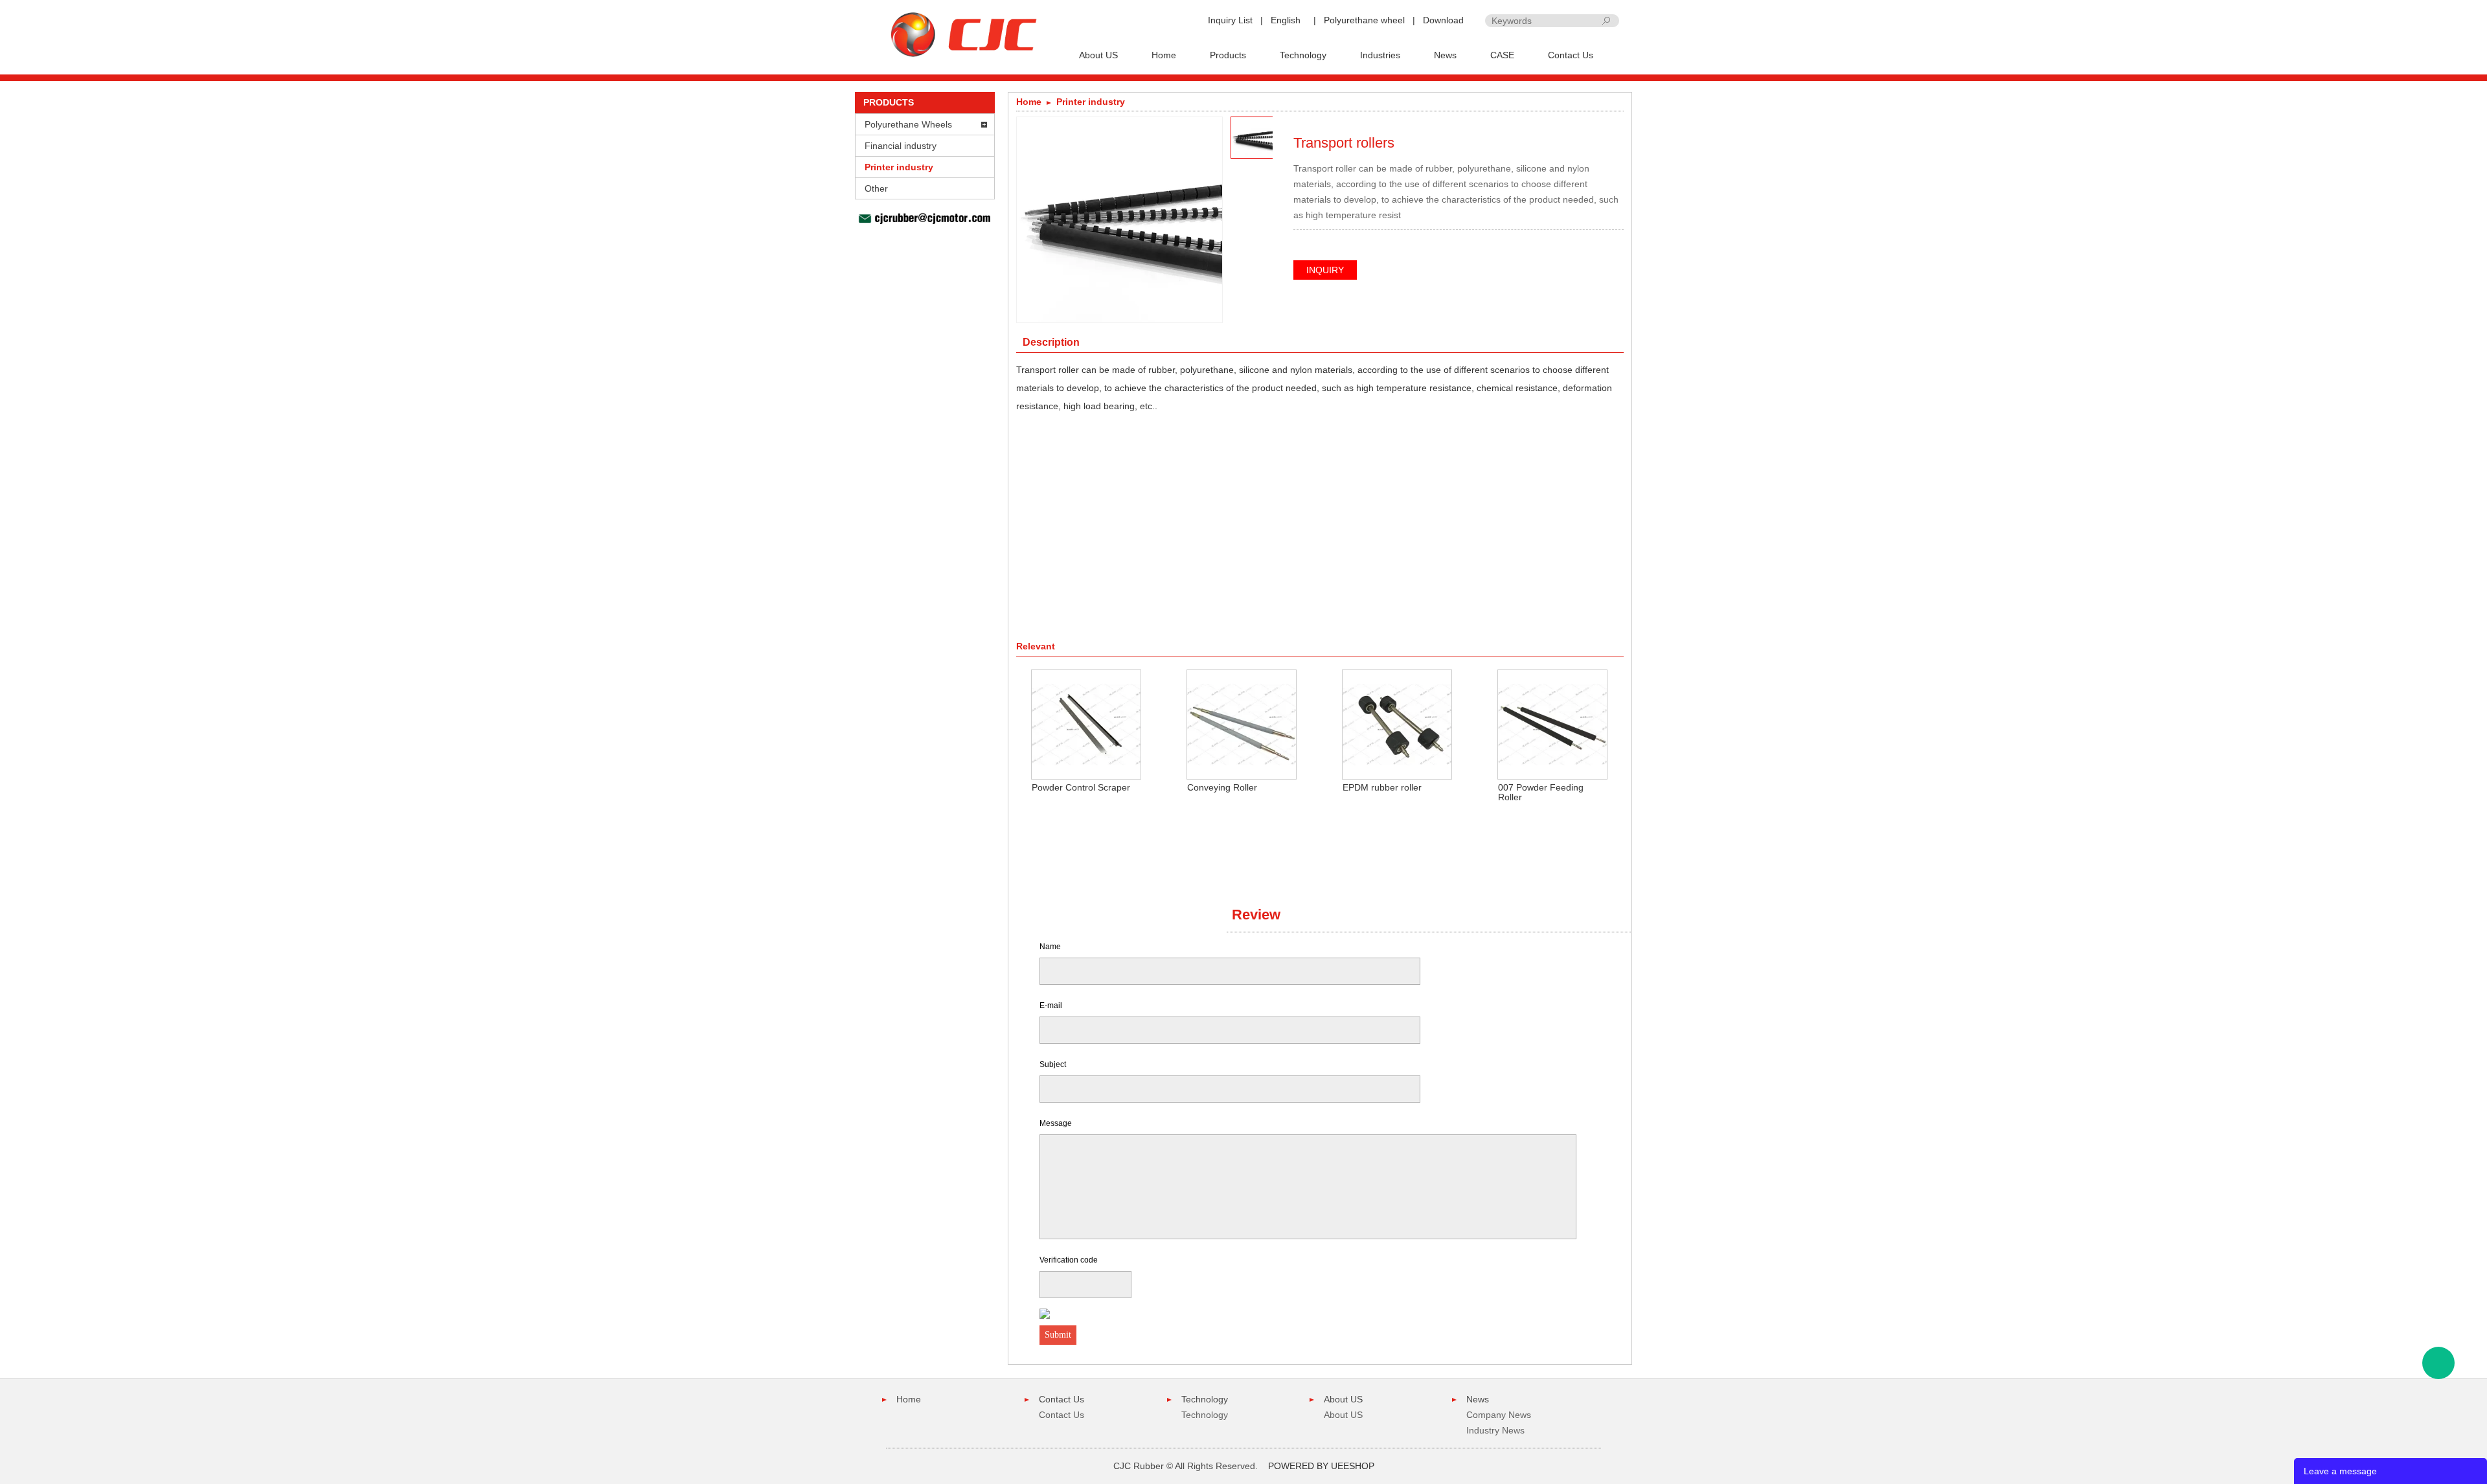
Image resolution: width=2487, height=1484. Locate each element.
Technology (1303, 55)
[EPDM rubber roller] (1397, 724)
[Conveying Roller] (1242, 724)
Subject (1053, 1064)
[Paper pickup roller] (1596, 124)
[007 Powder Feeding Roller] (1552, 724)
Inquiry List (1230, 20)
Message (1056, 1123)
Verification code (1069, 1260)
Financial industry (901, 146)
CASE (1502, 55)
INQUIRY (1325, 270)
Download (1443, 20)
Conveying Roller (1222, 787)
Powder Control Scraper (1081, 787)
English (1286, 20)
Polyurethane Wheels (908, 124)
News (1445, 55)
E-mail (1051, 1006)
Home (1164, 55)
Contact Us (1571, 55)
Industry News (1495, 1430)
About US (1098, 55)
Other (876, 188)
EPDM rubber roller (1382, 787)
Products (1228, 55)
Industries (1380, 55)
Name (1050, 947)
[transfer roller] (1615, 124)
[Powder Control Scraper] (1086, 724)
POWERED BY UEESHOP (1321, 1466)
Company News (1499, 1415)
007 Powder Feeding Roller (1541, 792)
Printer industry (899, 167)
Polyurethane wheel (1364, 20)
